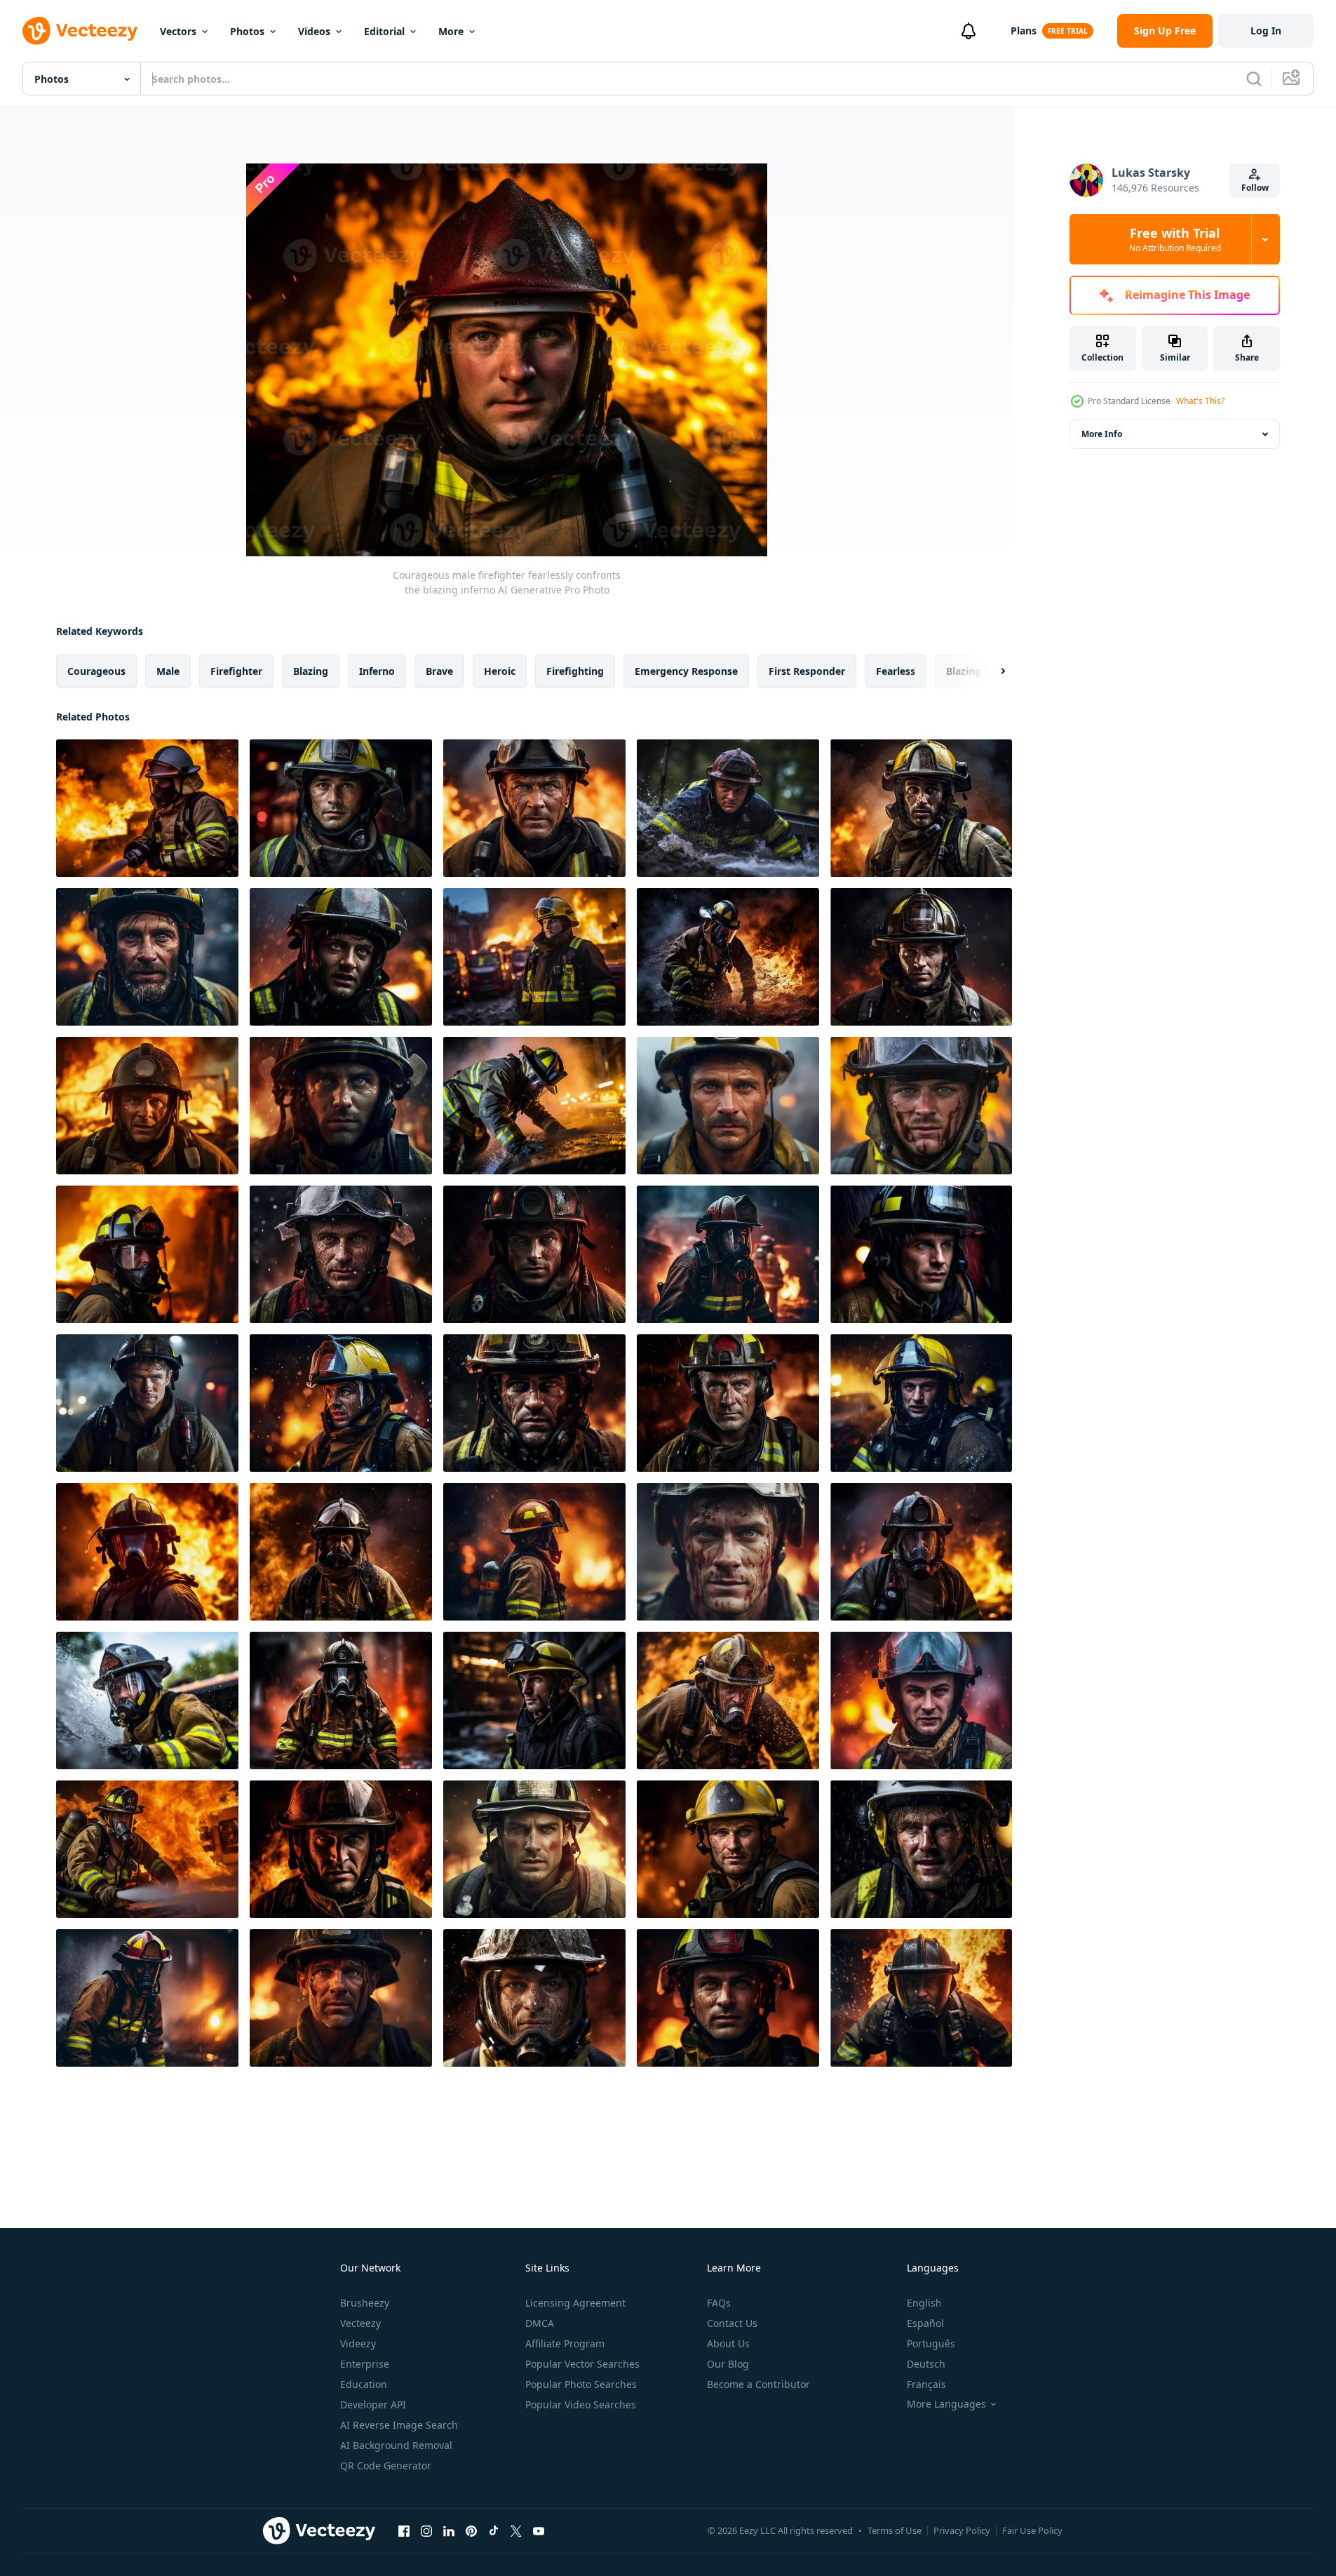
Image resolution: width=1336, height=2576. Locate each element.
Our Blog (728, 2364)
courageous (96, 671)
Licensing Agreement (575, 2303)
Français (926, 2384)
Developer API (373, 2404)
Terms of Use (895, 2530)
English (924, 2303)
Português (931, 2343)
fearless (896, 671)
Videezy (358, 2343)
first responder (807, 671)
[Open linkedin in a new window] (449, 2530)
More (451, 31)
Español (925, 2323)
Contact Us (732, 2323)
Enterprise (365, 2364)
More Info (1102, 434)
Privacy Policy (962, 2530)
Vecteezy (360, 2323)
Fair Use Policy (1032, 2530)
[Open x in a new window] (516, 2530)
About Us (728, 2343)
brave (439, 671)
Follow (1255, 188)
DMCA (540, 2323)
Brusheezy (365, 2303)
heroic (500, 671)
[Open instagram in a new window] (426, 2530)
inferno (377, 671)
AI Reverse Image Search (399, 2425)
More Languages (946, 2404)
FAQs (719, 2303)
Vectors (178, 31)
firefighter (236, 671)
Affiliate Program (565, 2343)
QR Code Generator (386, 2466)
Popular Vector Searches (582, 2364)
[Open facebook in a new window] (404, 2530)
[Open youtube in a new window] (539, 2530)
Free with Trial (1175, 239)
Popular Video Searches (581, 2404)
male (168, 671)
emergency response (686, 671)
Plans (1024, 31)
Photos (247, 31)
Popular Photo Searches (581, 2384)
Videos (314, 31)
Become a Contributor (758, 2384)
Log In (1266, 31)
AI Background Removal (396, 2445)
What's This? (1200, 401)
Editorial (384, 31)
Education (364, 2384)
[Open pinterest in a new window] (471, 2530)
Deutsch (926, 2364)
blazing (311, 671)
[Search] (1254, 79)
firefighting (575, 671)
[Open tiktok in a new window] (494, 2530)
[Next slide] (991, 671)
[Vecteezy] (80, 31)
